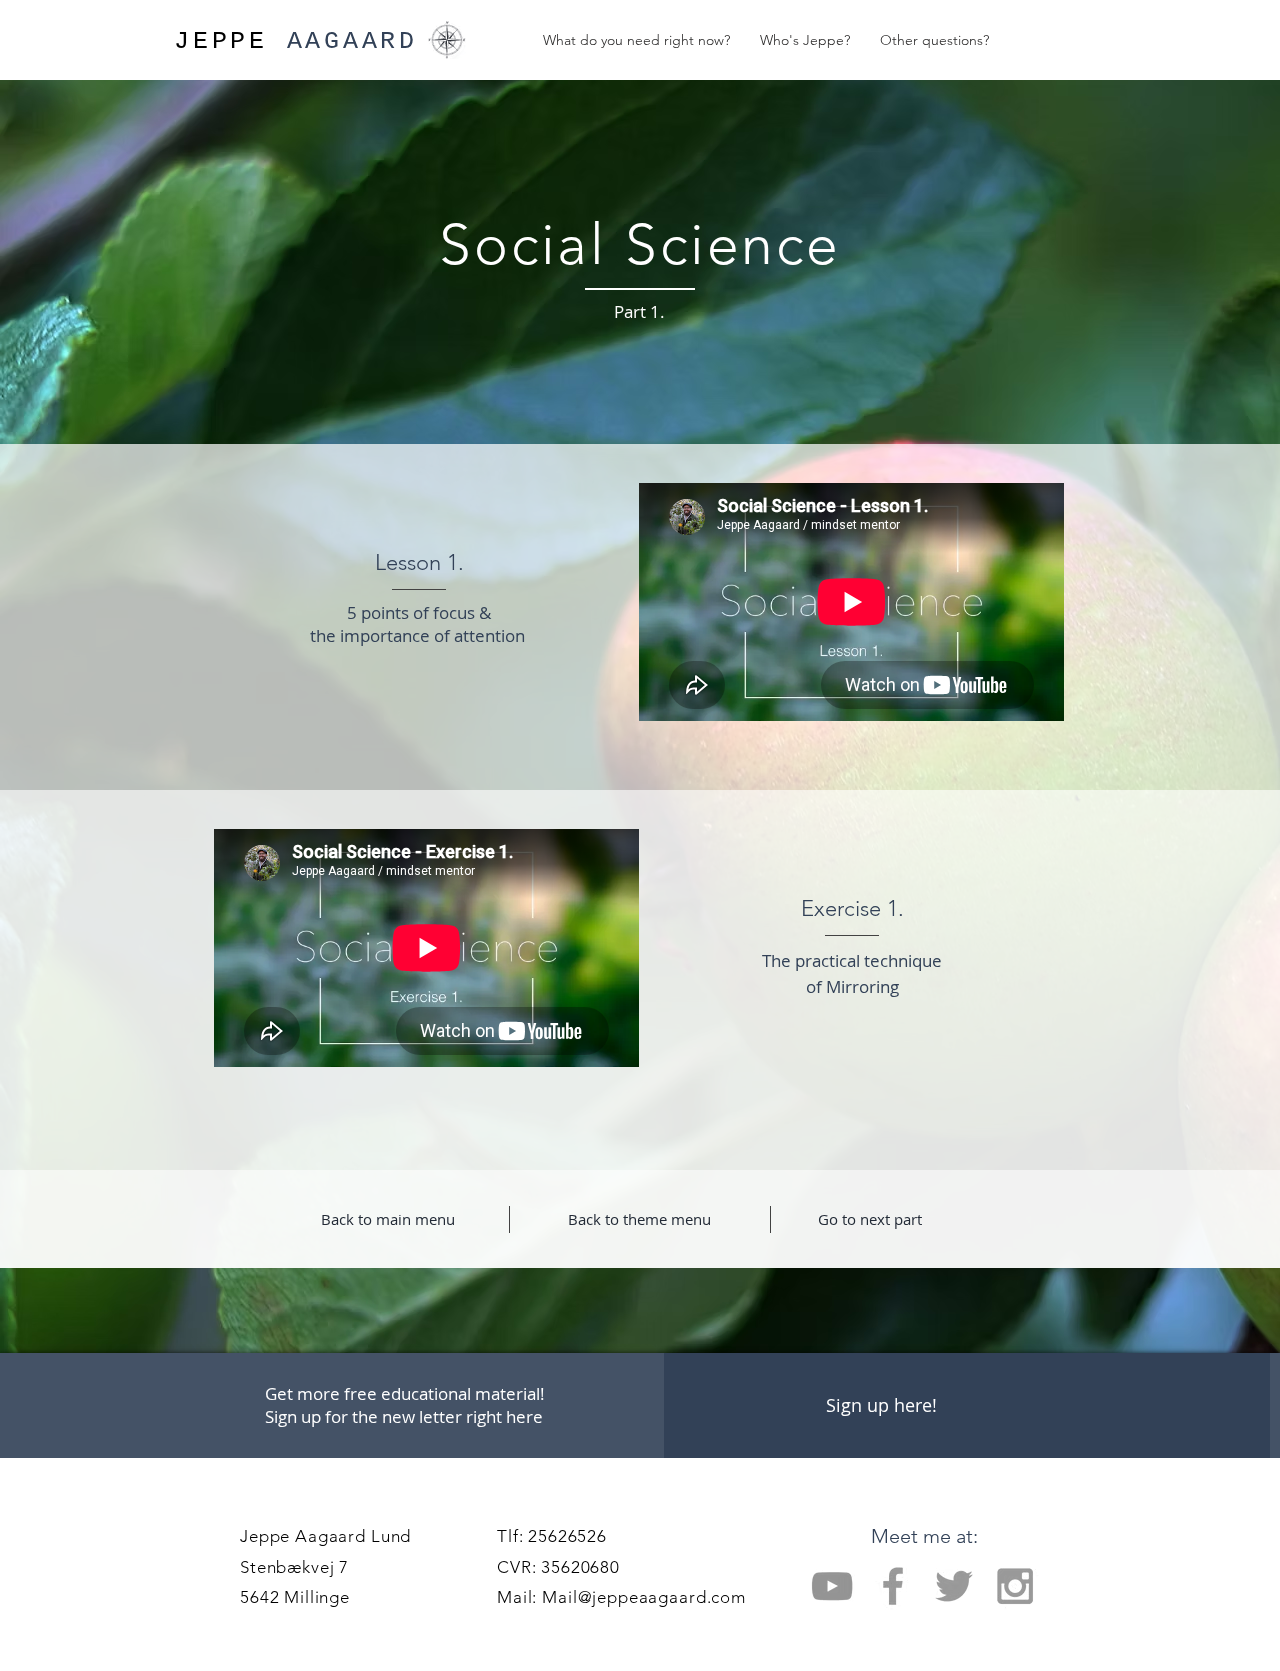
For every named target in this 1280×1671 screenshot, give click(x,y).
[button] (881, 1405)
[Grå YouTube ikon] (832, 1586)
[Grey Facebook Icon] (893, 1586)
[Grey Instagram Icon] (1015, 1586)
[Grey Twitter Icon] (954, 1586)
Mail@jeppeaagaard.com (644, 1597)
